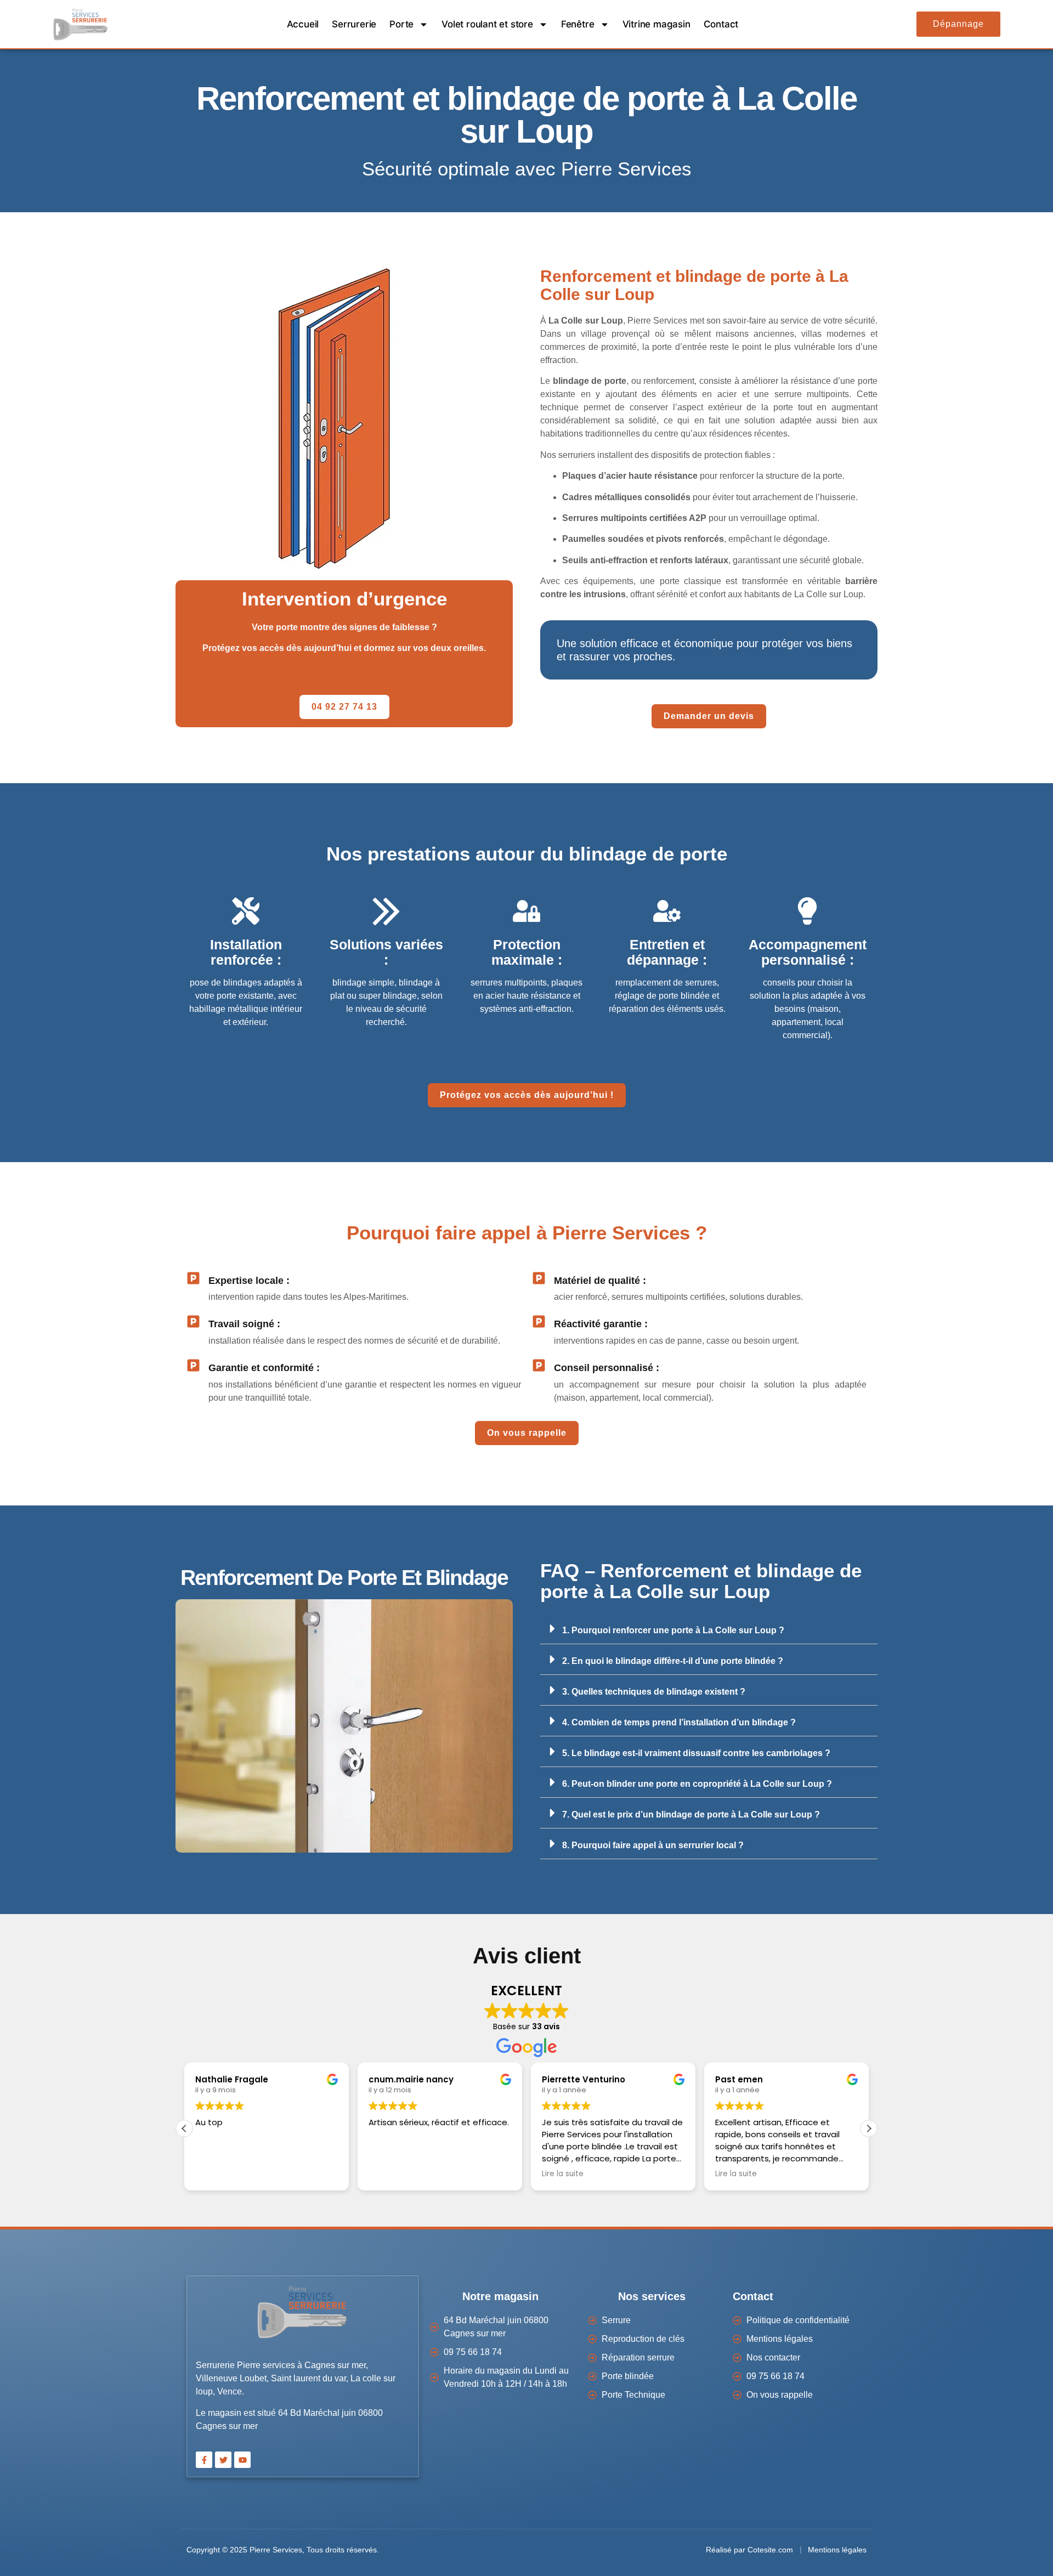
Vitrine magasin (656, 24)
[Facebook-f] (204, 2460)
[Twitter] (223, 2460)
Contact (721, 24)
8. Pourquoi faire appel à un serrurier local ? (653, 1845)
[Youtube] (242, 2460)
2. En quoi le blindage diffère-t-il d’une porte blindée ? (673, 1661)
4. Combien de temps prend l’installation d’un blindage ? (679, 1722)
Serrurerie (354, 24)
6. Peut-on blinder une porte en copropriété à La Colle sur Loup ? (697, 1784)
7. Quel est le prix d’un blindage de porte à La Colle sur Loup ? (691, 1814)
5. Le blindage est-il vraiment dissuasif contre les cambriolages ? (696, 1753)
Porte (401, 24)
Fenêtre (578, 24)
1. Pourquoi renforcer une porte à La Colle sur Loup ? (673, 1630)
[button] (709, 1629)
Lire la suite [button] (563, 2174)
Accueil (303, 24)
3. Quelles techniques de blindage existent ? (654, 1692)
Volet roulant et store (487, 24)
